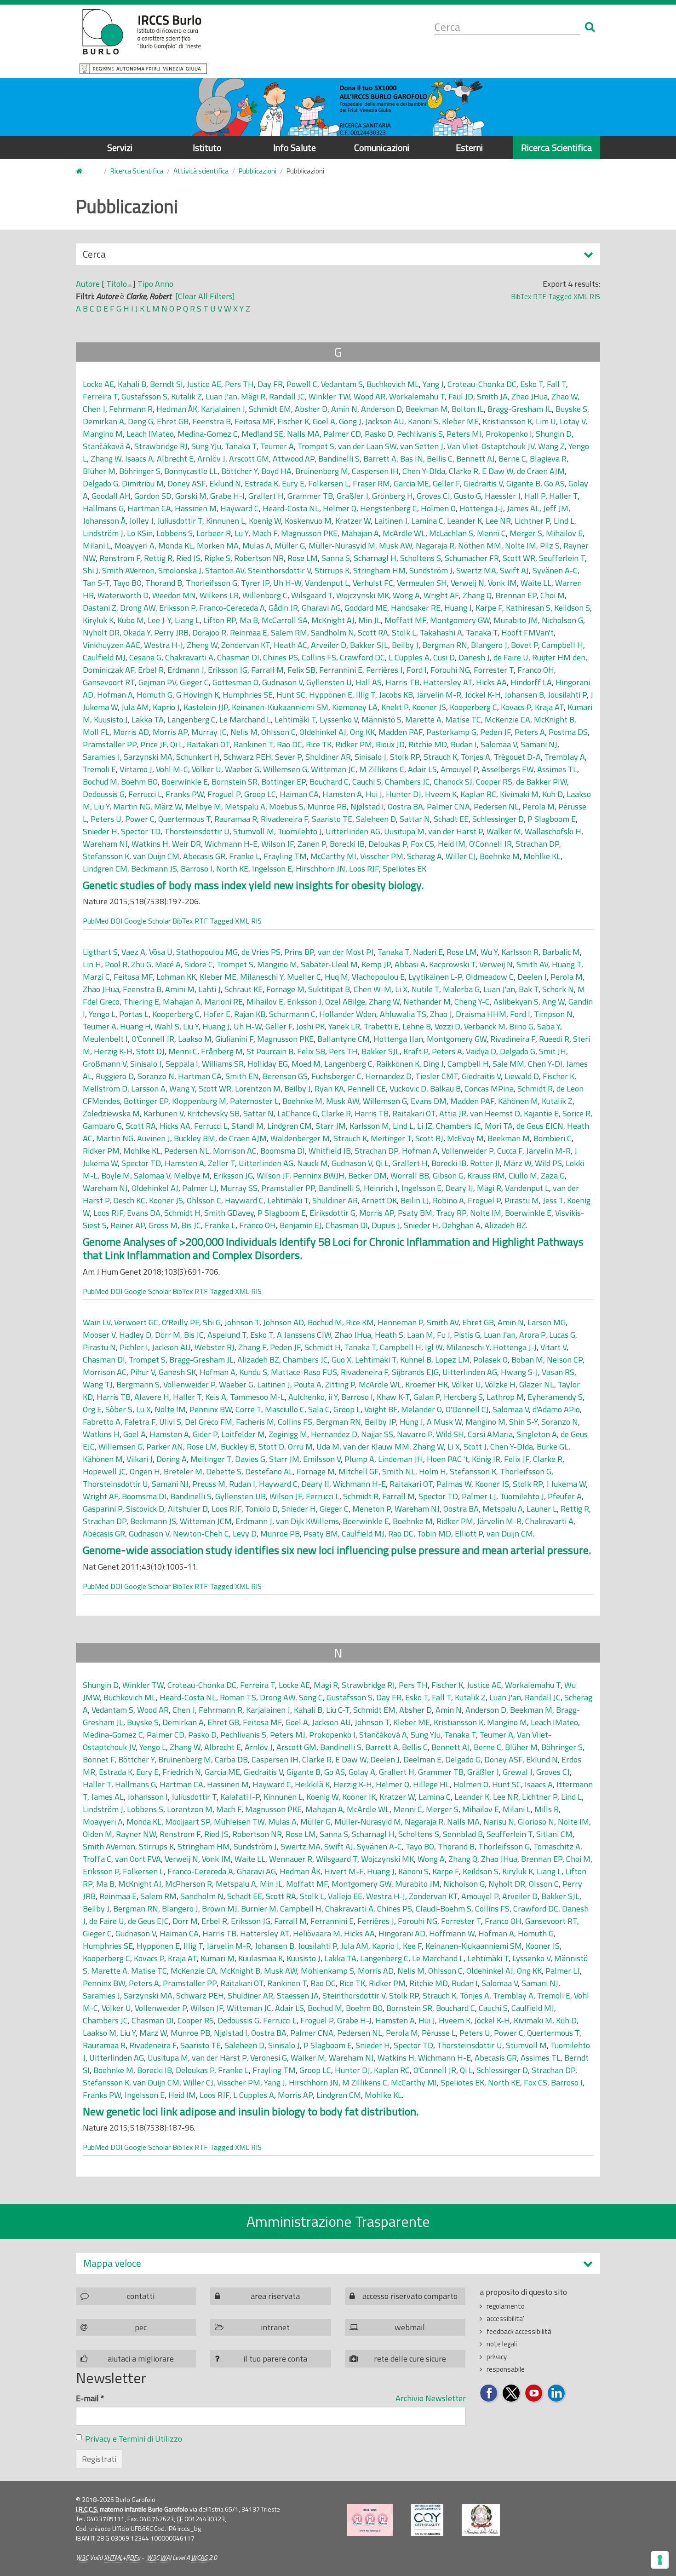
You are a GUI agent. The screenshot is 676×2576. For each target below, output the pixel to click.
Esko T (532, 384)
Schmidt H (182, 1213)
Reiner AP (128, 1225)
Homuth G (155, 695)
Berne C (512, 459)
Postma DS (568, 732)
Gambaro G (102, 1126)
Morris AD (131, 732)
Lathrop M (505, 1397)
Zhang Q (477, 595)
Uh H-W (287, 583)
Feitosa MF (254, 421)
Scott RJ (429, 1138)
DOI (116, 921)
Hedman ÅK (177, 409)
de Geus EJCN (540, 1126)
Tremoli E (99, 769)
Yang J (433, 384)
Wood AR (370, 396)
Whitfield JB (330, 1151)
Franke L (244, 856)
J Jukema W (566, 1484)
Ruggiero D (115, 1076)
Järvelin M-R (439, 695)
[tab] (338, 2263)
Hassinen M (196, 508)
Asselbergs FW (507, 769)
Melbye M (203, 806)
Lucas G (562, 1335)
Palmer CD (342, 434)
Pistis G (467, 1335)
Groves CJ (433, 496)
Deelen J (532, 977)
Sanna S (336, 558)
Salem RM (289, 632)
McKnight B (554, 719)
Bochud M (100, 782)
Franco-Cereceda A (232, 608)
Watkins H (150, 844)
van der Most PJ (346, 952)
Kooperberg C (473, 707)
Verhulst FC (373, 583)
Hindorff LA (531, 682)
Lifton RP (220, 620)
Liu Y (102, 806)
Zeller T (221, 1163)
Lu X (143, 1409)
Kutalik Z (186, 396)
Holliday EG (268, 1064)
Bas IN (412, 459)
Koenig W (265, 521)
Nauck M (312, 1163)
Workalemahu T (417, 396)
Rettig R (158, 558)
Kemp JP (376, 964)
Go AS (554, 483)
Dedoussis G (104, 794)
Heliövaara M (317, 1933)
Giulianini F (234, 1039)
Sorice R (576, 1113)
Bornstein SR (235, 782)
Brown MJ (220, 1909)
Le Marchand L (245, 719)
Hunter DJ (404, 794)
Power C (140, 819)
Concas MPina (489, 1089)
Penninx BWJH (319, 1175)
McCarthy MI (333, 856)
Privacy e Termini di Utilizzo (134, 2439)
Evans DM (429, 1101)
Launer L (542, 1509)
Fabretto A (102, 1422)
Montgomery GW (460, 620)
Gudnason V (282, 682)
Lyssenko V (339, 719)
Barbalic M (561, 952)
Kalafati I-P (240, 1797)
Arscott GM (249, 459)
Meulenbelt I (105, 1039)
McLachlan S (451, 533)
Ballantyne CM (344, 1039)
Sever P (288, 757)
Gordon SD (153, 496)
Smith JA (492, 396)
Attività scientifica (201, 171)
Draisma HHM (481, 1014)
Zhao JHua (530, 396)
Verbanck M (485, 1026)
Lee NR (498, 521)
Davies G (250, 1459)
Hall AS (369, 682)
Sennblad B (463, 1834)
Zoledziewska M (111, 1113)
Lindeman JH (401, 1459)
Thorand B (164, 583)
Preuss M (209, 1484)
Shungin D (554, 434)
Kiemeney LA (355, 707)
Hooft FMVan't (527, 632)
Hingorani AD (402, 1933)
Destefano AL (269, 1471)
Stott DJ (150, 1051)
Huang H (135, 1026)
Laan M (420, 1335)
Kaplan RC (478, 794)
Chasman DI (238, 657)
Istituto (207, 147)
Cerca (94, 256)
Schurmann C (292, 1014)
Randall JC (287, 396)
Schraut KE (243, 989)
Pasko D (379, 434)
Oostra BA (405, 806)
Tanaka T (241, 446)
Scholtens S (421, 558)
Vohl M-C (172, 769)
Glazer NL (537, 1384)
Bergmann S (138, 1384)
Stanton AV (225, 570)
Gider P (205, 1434)
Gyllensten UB (241, 1496)
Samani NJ (539, 744)
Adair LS (422, 769)
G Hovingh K (198, 695)
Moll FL (96, 732)
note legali (502, 2344)
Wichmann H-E (231, 844)
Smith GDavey (229, 1213)
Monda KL (176, 546)
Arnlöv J (211, 459)
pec (141, 2327)
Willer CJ (461, 856)
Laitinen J (391, 521)
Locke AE (98, 384)
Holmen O (438, 508)
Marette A (423, 719)
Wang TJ (98, 1384)
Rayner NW (136, 1834)
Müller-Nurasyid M (342, 546)
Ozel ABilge (345, 1002)
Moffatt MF (405, 620)
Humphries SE (248, 695)
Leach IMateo (150, 434)
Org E (92, 1409)
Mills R (547, 1809)
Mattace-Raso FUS (304, 1372)
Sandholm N (332, 632)
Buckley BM (195, 1138)
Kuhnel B (416, 1360)
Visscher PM (382, 856)
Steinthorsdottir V (279, 570)
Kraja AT (549, 707)
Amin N (344, 409)
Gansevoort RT (109, 682)
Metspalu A (245, 806)
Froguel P (224, 794)
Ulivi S (170, 1422)
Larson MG (547, 1322)
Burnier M (259, 1909)
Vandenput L (327, 583)
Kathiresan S (528, 608)
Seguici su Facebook (489, 2394)
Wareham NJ (105, 844)
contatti (141, 2296)
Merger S (526, 533)
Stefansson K (106, 856)
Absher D (311, 409)
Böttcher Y (239, 471)
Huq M (336, 977)
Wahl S (167, 1026)
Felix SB (301, 670)
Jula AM (135, 707)
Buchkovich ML (393, 384)
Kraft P (416, 1051)
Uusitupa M (404, 831)
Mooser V (99, 1335)
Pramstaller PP (110, 744)
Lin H (92, 964)
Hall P (535, 496)
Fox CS (422, 844)
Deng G (140, 421)
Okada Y (137, 632)
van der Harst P (455, 831)
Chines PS (281, 657)
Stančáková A (107, 446)
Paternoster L (254, 1101)
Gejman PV (157, 682)
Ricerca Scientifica (557, 147)
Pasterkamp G (451, 732)
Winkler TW (329, 396)
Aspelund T (227, 1335)
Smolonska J (180, 570)
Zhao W (564, 396)
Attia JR (453, 1113)
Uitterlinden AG (353, 831)
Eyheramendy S (555, 1397)
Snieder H (100, 831)
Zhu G (141, 964)
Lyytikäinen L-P (435, 977)
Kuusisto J (111, 719)
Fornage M (285, 989)
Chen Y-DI (545, 1064)
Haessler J (503, 496)
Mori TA (499, 1126)
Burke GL (553, 1447)
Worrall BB (410, 1175)
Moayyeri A (135, 546)
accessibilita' (505, 2319)
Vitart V (553, 1347)
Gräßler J (352, 496)
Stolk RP (405, 757)
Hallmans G (103, 508)
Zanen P (312, 844)
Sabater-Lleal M (329, 964)
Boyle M (116, 1175)
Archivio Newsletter (431, 2398)
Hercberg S (463, 1397)
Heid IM (452, 844)
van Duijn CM (156, 856)
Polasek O (490, 1360)
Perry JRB (171, 632)
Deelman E (422, 1759)
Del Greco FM (209, 1422)
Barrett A (380, 459)
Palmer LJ (199, 1188)
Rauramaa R (236, 819)
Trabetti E (381, 1026)
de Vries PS (261, 952)
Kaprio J (166, 707)
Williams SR (223, 1064)
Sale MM (508, 1064)
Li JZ (425, 1126)
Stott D (271, 1447)
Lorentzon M (258, 1089)
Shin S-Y (523, 1422)
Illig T (366, 695)
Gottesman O (235, 682)
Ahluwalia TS (403, 1014)
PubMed (96, 921)
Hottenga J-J (481, 508)
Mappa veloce (112, 2263)
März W (168, 806)
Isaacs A (139, 459)
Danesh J (474, 657)
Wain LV (97, 1322)
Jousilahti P (567, 695)
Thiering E (141, 1002)
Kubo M (131, 620)
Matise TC (463, 719)
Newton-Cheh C (201, 1533)
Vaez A (133, 952)
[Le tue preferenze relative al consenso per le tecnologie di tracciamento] (660, 2560)
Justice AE (204, 384)
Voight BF (381, 1409)
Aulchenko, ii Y (313, 1397)
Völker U (206, 769)
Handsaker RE (416, 608)
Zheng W (202, 645)
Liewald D (522, 1076)
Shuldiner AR (328, 757)
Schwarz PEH (247, 757)
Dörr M (168, 1335)
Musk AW (395, 546)
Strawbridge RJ (161, 446)
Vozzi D (447, 1026)
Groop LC (260, 794)
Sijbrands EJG (415, 1372)
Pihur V (143, 1372)
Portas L (134, 1014)
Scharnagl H (375, 558)
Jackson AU (385, 421)
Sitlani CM (554, 1834)
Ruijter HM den (559, 657)
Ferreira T (100, 396)
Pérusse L (439, 2033)
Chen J (94, 409)
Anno (164, 284)
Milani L (97, 546)
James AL (523, 508)
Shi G (212, 1322)
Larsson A (148, 1089)
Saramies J (101, 757)
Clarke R (464, 471)
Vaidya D (481, 1051)
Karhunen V (163, 1113)
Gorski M (191, 496)
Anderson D (381, 409)
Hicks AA (491, 682)
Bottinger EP (284, 782)
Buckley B (238, 1447)
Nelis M (244, 732)
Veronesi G (269, 2058)
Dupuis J (386, 1225)
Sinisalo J (370, 757)
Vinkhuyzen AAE (112, 645)
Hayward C (240, 508)
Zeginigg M (288, 1434)
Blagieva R (548, 459)
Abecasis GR (204, 856)
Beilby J (405, 645)
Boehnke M (500, 856)
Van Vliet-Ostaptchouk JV (491, 446)
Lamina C (427, 521)
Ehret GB (173, 421)
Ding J (433, 1064)
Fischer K (293, 421)
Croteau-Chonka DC (482, 384)
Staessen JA (298, 1996)
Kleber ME (460, 421)
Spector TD (141, 831)
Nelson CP (565, 1360)
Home (85, 171)
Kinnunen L (226, 521)
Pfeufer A (565, 1496)
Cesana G (145, 657)
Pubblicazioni (258, 171)
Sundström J (431, 570)
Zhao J (441, 1014)
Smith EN (242, 1076)
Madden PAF (401, 732)
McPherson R (189, 1884)
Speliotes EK (404, 869)
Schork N (558, 989)
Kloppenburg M (199, 1101)
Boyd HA (276, 471)
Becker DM (367, 1175)
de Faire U (511, 657)
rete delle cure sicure (410, 2359)
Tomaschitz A (557, 1846)
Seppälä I (182, 1064)
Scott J (475, 1447)
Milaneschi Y (262, 977)
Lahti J (209, 989)
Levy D (245, 1533)
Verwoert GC (136, 1322)
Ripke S (217, 558)
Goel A (324, 421)
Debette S (224, 1471)
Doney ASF (186, 483)
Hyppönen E (331, 695)
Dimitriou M (143, 483)
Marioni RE (223, 1002)
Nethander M (427, 1002)
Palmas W (454, 1484)
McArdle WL (404, 533)
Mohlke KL (542, 856)
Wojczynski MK (363, 595)
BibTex (521, 296)
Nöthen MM (480, 546)
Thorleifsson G (212, 583)
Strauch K (440, 757)
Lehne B (417, 1026)
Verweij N (467, 583)
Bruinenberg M (322, 471)
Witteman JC (333, 769)
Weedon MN (174, 595)
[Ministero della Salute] (481, 2520)
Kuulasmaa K (261, 1958)
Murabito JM (516, 620)
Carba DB (231, 1759)
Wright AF (441, 595)
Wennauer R (291, 1859)
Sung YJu (206, 446)
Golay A (362, 1772)
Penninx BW (211, 1409)
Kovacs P (516, 707)
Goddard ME (366, 608)
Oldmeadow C (490, 977)
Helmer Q (340, 508)
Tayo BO (127, 583)
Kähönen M (518, 1101)
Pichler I (134, 1347)
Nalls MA (303, 434)
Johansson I (148, 1797)
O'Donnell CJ (467, 1409)
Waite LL (536, 583)
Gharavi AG (321, 608)
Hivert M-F (344, 1871)
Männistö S (381, 719)
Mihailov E (564, 533)
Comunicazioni (382, 147)
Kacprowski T (452, 964)
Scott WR (519, 558)
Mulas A (257, 546)
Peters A (530, 732)
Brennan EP (516, 595)
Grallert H (266, 496)
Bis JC (191, 1225)
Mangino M (103, 434)
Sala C (319, 1409)
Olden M (97, 1834)
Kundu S (253, 1372)
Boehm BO (139, 782)
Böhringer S (140, 471)
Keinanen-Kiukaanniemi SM (280, 707)
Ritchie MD (428, 744)
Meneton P (372, 1509)
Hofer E (217, 1014)
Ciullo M (523, 1175)
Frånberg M (222, 1051)
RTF (540, 296)
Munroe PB (327, 806)
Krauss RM (486, 1175)
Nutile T (425, 989)
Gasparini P (103, 1509)
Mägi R (253, 396)
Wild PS (548, 1163)
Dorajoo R (209, 632)
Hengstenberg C (389, 508)
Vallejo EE (345, 1896)
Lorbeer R (214, 533)
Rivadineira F (513, 1039)
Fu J (444, 1335)
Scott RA (373, 632)
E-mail (90, 2398)
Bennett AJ (475, 459)
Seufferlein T (562, 558)
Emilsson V (322, 1459)
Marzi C (96, 977)
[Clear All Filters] (205, 296)
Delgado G (100, 483)
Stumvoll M (254, 831)
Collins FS (319, 657)
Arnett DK (379, 1200)
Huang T (567, 964)
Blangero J (489, 645)
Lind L (564, 521)
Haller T (563, 496)
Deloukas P (388, 844)
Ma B (249, 620)
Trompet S (316, 446)
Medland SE (262, 434)
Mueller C (304, 977)
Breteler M (183, 1471)
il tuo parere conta (275, 2359)
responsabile (506, 2369)
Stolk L (404, 632)
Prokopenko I (509, 434)
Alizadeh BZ (505, 1225)
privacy (497, 2357)
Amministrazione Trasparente (338, 2221)
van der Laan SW (367, 446)
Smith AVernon (128, 570)
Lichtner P (532, 521)
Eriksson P (177, 608)
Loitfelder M (243, 1434)
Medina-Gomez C (208, 434)
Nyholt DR (101, 632)
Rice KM (360, 1322)
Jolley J (141, 521)
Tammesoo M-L (257, 1397)
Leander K (464, 521)
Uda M (328, 1447)
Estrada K (261, 483)
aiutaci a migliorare (141, 2359)
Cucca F (510, 1151)
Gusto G (467, 496)
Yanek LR (344, 1026)
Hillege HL (431, 1784)
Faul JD (461, 396)
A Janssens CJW (304, 1335)
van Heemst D (495, 1113)
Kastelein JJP (206, 707)
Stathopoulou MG (207, 952)
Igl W (434, 1347)
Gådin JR (283, 608)
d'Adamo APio (556, 1409)
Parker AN (165, 1447)
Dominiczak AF (109, 670)
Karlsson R (520, 952)
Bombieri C (553, 1138)
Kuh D (553, 794)
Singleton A (537, 1434)
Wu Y (489, 952)
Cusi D (444, 657)
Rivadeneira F (284, 819)
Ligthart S (100, 952)
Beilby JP (380, 1422)
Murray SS (239, 1188)
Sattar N (415, 819)
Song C (311, 1697)
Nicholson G (562, 620)
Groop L (347, 1409)
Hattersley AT (448, 682)
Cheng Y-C (472, 1002)
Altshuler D (188, 1509)
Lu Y (241, 533)
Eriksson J (304, 1002)
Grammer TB (310, 496)
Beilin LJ (415, 1200)
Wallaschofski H (553, 831)
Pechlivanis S (420, 434)
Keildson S (572, 608)
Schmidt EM (270, 409)
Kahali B (132, 384)
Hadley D (135, 1335)
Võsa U (161, 952)
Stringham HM (379, 570)
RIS (595, 296)
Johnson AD (284, 1322)
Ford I (417, 670)
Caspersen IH (375, 471)
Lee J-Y (159, 620)
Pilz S (550, 546)
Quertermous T (184, 819)
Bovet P (524, 645)
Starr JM (331, 1126)
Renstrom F (120, 558)
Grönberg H (392, 496)
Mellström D (105, 1089)
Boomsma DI (283, 1151)
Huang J (458, 608)
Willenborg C (265, 595)
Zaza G (553, 1175)
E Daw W (498, 471)
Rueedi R (554, 1039)
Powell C (302, 384)
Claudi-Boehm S (444, 1909)
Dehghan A (461, 1225)
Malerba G (461, 989)
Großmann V (105, 1064)
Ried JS (188, 558)
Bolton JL (468, 409)
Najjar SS (377, 1434)
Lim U (546, 421)
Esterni (469, 147)
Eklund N (225, 483)
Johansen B (524, 695)
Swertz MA (476, 570)
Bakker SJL (369, 645)
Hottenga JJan (398, 1039)
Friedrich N (182, 1772)
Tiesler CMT (437, 1076)
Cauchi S (367, 782)
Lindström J (103, 533)
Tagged (560, 296)
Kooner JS (429, 707)
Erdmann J (186, 670)
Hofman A (115, 695)
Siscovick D (145, 1509)
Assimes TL (557, 769)
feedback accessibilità (519, 2331)
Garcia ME (411, 483)
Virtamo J (136, 769)
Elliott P (469, 1533)
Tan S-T (96, 583)
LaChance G (298, 1113)
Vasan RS (558, 1372)
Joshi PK (310, 1026)
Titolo (117, 284)
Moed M (306, 1064)
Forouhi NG (450, 670)
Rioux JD (390, 744)
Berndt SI (166, 384)
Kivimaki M (519, 794)
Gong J (350, 421)
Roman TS (238, 1697)
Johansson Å (104, 521)
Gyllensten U (329, 682)
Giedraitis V (483, 483)
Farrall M (267, 670)
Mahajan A (360, 533)
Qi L (177, 744)
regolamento (506, 2306)
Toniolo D (261, 1509)
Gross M (163, 1225)
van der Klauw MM (376, 1447)
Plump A (359, 1459)
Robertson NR (259, 558)
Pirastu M (522, 1200)
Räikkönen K (398, 1064)
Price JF (153, 744)
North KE (232, 869)
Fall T (556, 384)
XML (581, 296)
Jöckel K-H (483, 695)
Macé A (168, 964)
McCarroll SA (285, 620)
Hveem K (441, 794)
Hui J (374, 794)
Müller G (290, 546)
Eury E (293, 483)
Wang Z (551, 446)
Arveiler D (329, 645)
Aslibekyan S (516, 1002)
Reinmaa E (249, 632)
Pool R (116, 964)
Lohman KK (176, 977)
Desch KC (129, 1200)
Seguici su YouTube (534, 2394)
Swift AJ (514, 570)
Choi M (553, 595)
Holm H (433, 1471)
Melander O (421, 1409)
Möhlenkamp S (327, 1971)
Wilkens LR (219, 595)
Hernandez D (388, 1076)
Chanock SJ (453, 782)
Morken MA (218, 546)
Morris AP (170, 732)
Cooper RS (494, 782)
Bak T (529, 989)
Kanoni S (423, 421)
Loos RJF (364, 869)
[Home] (143, 41)
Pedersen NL (496, 806)
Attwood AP (294, 459)
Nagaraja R (435, 546)
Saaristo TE (332, 819)
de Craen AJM (541, 471)
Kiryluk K (98, 620)
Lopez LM (452, 1360)
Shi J (91, 570)
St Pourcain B (270, 1051)
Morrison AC (235, 1151)
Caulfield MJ (104, 657)
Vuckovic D (408, 1089)
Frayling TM (285, 856)
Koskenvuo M (308, 521)
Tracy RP (451, 1213)
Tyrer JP (255, 583)
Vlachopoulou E (378, 977)
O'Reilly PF (180, 1322)
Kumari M (218, 1958)
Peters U (106, 819)
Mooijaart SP (188, 1822)
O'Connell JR (490, 844)
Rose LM (303, 558)
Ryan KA (329, 1089)
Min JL (370, 620)
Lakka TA (148, 719)
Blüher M (99, 471)
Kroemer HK (427, 1384)
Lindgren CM (105, 869)
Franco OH (536, 670)
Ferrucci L (145, 794)
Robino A (448, 1200)
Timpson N (553, 1014)
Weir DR (186, 844)
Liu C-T (338, 1710)
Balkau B (445, 1089)
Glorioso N (536, 1822)
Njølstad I (367, 806)
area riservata (275, 2296)
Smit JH (553, 1051)
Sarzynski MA (148, 757)
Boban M (527, 1360)
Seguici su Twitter (512, 2394)
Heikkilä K (312, 1784)
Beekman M (427, 409)
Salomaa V (499, 744)
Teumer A (277, 446)
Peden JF (496, 732)
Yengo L (102, 1014)
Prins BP (299, 952)
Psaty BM (415, 1213)
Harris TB (402, 682)
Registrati (99, 2459)
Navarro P (415, 1434)
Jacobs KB (396, 695)
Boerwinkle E (185, 782)
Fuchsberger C (336, 1076)
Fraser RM (371, 483)
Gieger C (194, 682)
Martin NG (132, 806)
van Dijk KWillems (307, 1521)
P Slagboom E (552, 819)
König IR (486, 1459)
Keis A (216, 1397)
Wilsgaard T (312, 595)
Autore (88, 284)
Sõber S (119, 1409)
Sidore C (199, 964)
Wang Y (182, 1089)
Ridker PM (354, 744)
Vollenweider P (467, 1151)
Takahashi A (441, 632)
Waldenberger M (300, 1138)
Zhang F (252, 1347)
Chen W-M (372, 989)
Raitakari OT (208, 744)
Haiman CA (299, 794)
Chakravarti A (189, 657)
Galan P (427, 1397)
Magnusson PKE (309, 533)
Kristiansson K (507, 421)
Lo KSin (140, 533)
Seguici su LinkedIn (557, 2394)
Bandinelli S (339, 459)
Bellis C (440, 459)
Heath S (389, 1335)
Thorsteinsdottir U (197, 831)
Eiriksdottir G (332, 1213)
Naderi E (428, 952)
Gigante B (523, 483)
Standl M (247, 1126)
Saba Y (549, 1026)
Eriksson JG (228, 670)
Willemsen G (285, 769)
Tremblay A (565, 757)
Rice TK (319, 744)
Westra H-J (163, 645)
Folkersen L (329, 483)
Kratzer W (353, 521)
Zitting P (340, 1384)
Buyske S (571, 409)
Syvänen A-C (555, 570)
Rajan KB (250, 1014)
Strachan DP (537, 844)
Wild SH (450, 1434)
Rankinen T (253, 744)
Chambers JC (407, 782)
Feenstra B (212, 421)
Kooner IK (359, 1797)
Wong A (406, 595)
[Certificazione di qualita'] (427, 2520)
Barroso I (197, 869)
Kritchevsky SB (213, 1113)
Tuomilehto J (300, 831)
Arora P (532, 1335)
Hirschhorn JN (321, 869)
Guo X (341, 1360)
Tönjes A (475, 757)
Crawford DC (362, 657)
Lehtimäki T (295, 719)
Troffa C (97, 1859)
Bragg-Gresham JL (520, 409)
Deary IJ (459, 1188)
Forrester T (494, 670)
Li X (401, 989)
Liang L (187, 620)
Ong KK (362, 732)
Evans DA (144, 1213)
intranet (275, 2327)
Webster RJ (215, 1347)
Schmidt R (535, 1089)
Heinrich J (381, 1188)
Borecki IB (347, 844)
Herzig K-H (113, 1051)
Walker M (504, 831)
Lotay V (573, 421)
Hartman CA (149, 508)
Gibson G (448, 1175)
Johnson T (242, 1322)
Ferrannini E (341, 670)
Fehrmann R (131, 409)
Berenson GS (285, 1076)
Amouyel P (459, 769)
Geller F (446, 483)
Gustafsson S (144, 396)
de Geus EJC (148, 1921)
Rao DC (289, 744)
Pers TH (239, 384)
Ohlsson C (278, 732)
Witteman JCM (206, 1521)
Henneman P (400, 1322)
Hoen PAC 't (447, 1459)
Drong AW (138, 608)
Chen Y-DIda (424, 471)
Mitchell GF (358, 1471)
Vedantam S (342, 384)
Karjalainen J (223, 409)
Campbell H (562, 645)
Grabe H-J (227, 496)
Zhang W (106, 459)
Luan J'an (221, 396)
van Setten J (422, 446)
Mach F (265, 533)
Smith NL (399, 1471)
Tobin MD (434, 1533)
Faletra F (140, 1422)
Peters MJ (464, 434)
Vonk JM (502, 583)
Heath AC (290, 645)
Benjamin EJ (301, 1225)
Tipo (145, 284)
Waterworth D (123, 595)
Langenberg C (192, 719)
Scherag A (424, 856)
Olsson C (544, 1884)
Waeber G (242, 769)
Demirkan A (103, 421)
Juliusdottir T (180, 521)
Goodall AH (111, 496)
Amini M (180, 989)
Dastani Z (100, 608)
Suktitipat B (329, 989)
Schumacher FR (472, 558)
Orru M (300, 1447)
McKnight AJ (333, 620)
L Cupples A (409, 657)
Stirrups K (332, 570)
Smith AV (532, 964)
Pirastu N (99, 1347)
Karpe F (489, 608)
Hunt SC (291, 695)
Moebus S (286, 806)
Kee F (412, 1946)
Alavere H (152, 1397)
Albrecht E (175, 459)
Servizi (120, 147)
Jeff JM (556, 508)
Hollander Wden (348, 1014)
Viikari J (140, 1459)
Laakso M (195, 1039)
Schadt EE (451, 819)
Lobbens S (175, 533)
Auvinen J (154, 1138)
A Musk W (444, 1422)
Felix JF (517, 1459)
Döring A (172, 1459)
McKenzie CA (507, 719)
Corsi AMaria (490, 1434)
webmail (410, 2327)
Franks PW (185, 794)
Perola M (539, 806)
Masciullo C (285, 1409)
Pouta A (308, 1384)
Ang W (553, 1002)
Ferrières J (384, 670)
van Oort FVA (138, 1859)
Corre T (248, 1409)
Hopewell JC (104, 1471)
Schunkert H (198, 757)
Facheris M (255, 1422)
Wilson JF (278, 844)
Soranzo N (156, 1076)
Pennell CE (367, 1089)
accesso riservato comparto (410, 2296)
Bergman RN (445, 645)
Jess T (553, 1200)
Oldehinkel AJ (323, 732)
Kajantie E (541, 1113)
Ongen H (145, 1471)
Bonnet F (99, 1759)
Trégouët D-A (517, 757)
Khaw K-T (393, 1397)
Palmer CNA (448, 806)
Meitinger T (391, 1138)
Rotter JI (485, 1163)
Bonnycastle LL (191, 471)
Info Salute (295, 147)
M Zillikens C (382, 769)
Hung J (411, 1422)
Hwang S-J (519, 1372)
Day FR (270, 384)
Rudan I (464, 744)
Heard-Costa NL (291, 508)
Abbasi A (410, 964)
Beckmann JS (154, 869)
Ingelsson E (272, 869)
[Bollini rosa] (370, 2520)
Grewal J (518, 1772)
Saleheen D (376, 819)
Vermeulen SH (422, 583)
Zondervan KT (246, 645)
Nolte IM (521, 546)
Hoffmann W (452, 1933)
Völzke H (500, 1384)
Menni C (491, 533)
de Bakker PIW (541, 782)
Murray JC (209, 732)
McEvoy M (465, 1138)
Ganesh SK (177, 1372)
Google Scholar (147, 921)
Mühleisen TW (239, 1822)
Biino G (521, 1026)
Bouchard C (329, 782)
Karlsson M (369, 1126)
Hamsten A (342, 794)
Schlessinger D (498, 819)
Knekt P (395, 707)
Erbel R (151, 670)
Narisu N (499, 1822)
